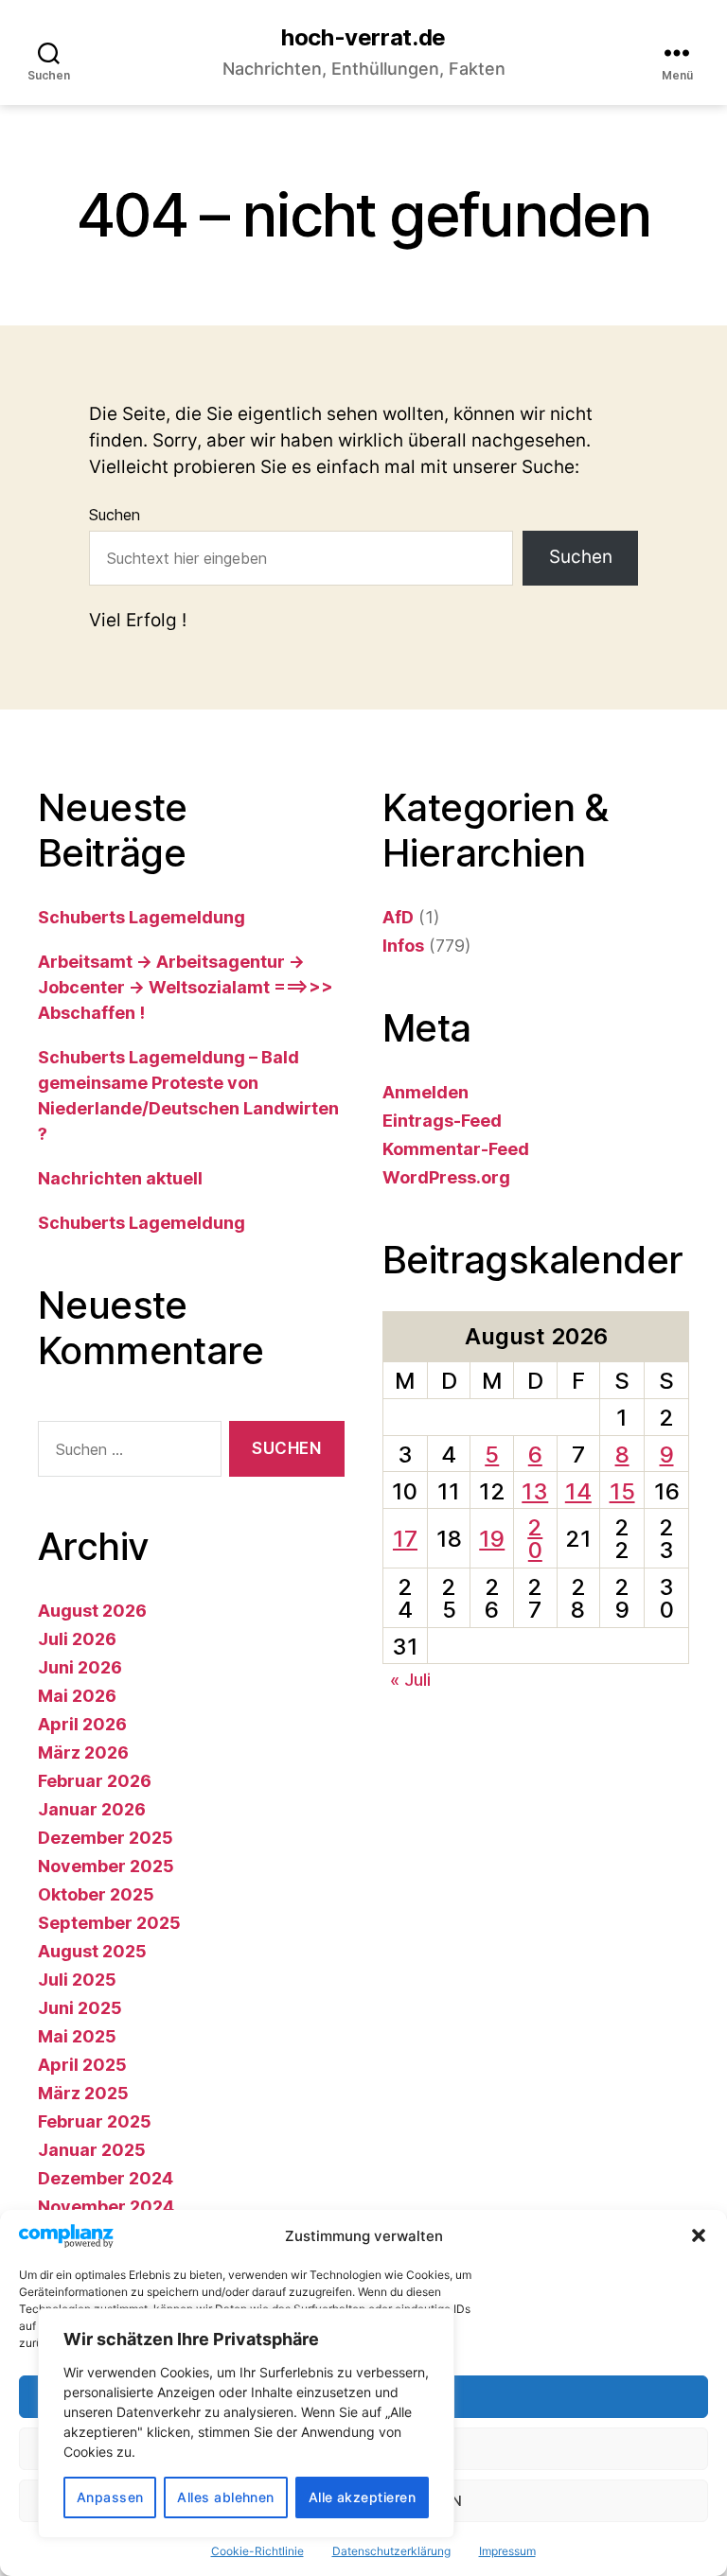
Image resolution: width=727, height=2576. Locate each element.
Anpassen (110, 2497)
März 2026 (83, 1752)
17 (405, 1539)
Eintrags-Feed (442, 1121)
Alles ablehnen (226, 2497)
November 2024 (106, 2207)
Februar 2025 (95, 2121)
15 (622, 1491)
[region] (246, 2423)
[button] (699, 2235)
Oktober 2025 (96, 1894)
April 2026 (82, 1724)
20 (535, 1539)
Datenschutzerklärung (391, 2551)
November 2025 (106, 1866)
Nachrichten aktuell (120, 1178)
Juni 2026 (80, 1667)
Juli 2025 (77, 1980)
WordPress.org (446, 1177)
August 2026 (92, 1611)
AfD (398, 917)
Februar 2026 (95, 1781)
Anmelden (426, 1092)
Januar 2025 (92, 2150)
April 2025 (82, 2065)
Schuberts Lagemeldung (142, 917)
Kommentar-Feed (456, 1149)
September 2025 (109, 1923)
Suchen (115, 515)
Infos (403, 946)
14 (578, 1491)
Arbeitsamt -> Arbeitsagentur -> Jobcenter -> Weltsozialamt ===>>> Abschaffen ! (186, 987)
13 (535, 1491)
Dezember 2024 (106, 2178)
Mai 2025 (77, 2036)
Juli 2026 (77, 1639)
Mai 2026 (77, 1696)
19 (492, 1539)
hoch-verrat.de (363, 38)
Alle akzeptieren (362, 2497)
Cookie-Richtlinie (257, 2551)
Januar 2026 (92, 1809)
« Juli (410, 1680)
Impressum (507, 2551)
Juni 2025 (80, 2008)
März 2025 (83, 2093)
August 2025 (92, 1951)
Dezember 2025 (106, 1838)
